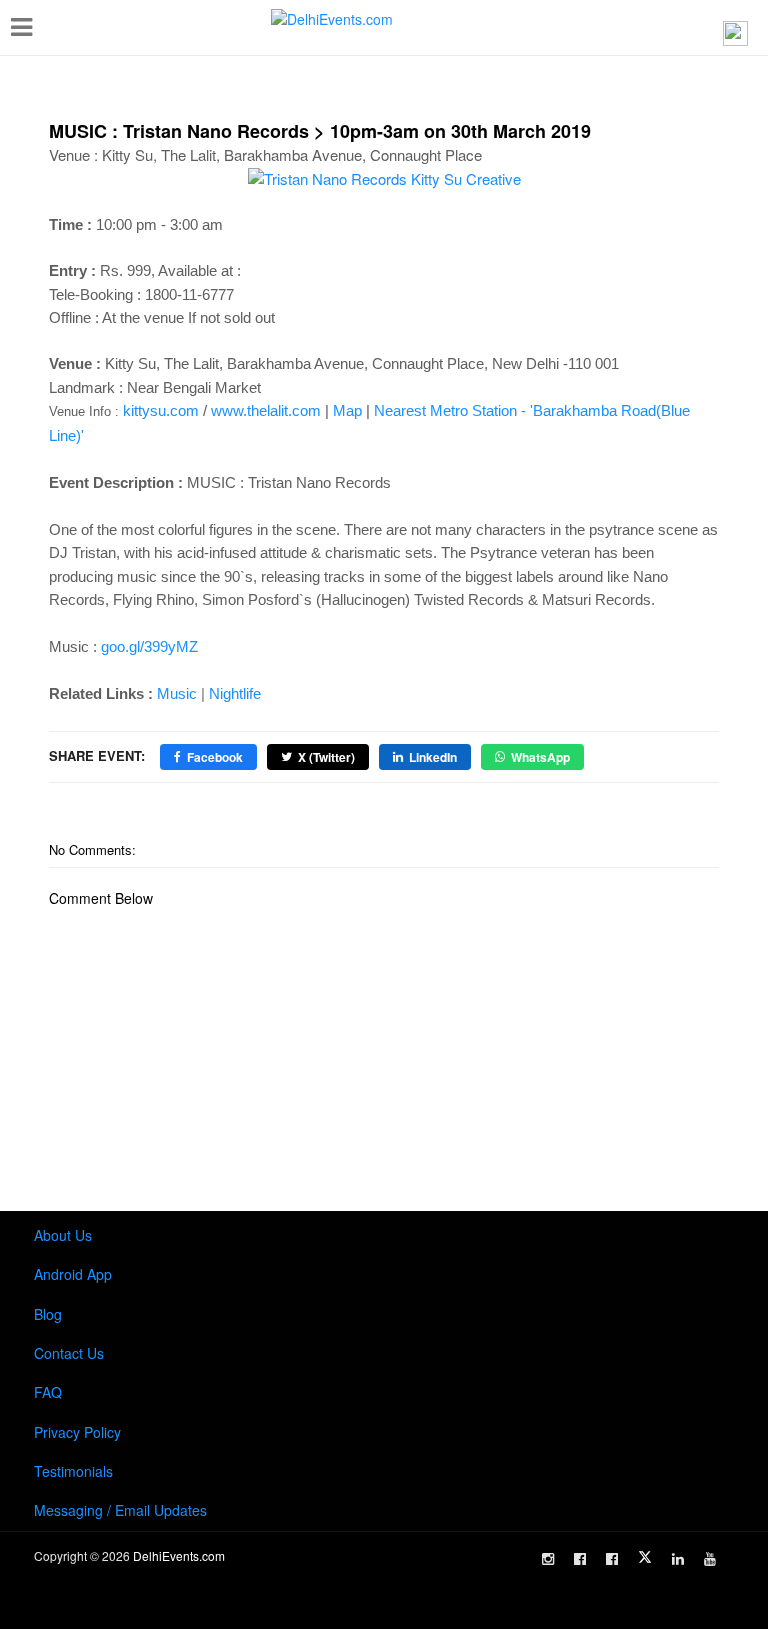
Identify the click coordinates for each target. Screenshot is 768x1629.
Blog (48, 1314)
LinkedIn (433, 757)
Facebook (215, 757)
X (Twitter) (326, 757)
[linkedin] (678, 1559)
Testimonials (73, 1471)
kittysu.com (161, 410)
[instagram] (548, 1559)
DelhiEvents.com (179, 1555)
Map (347, 410)
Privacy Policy (77, 1432)
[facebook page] (580, 1559)
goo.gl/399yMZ (149, 646)
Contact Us (69, 1353)
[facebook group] (612, 1559)
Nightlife (235, 693)
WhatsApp (540, 757)
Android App (73, 1274)
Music (177, 693)
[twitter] (645, 1557)
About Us (63, 1235)
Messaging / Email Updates (120, 1510)
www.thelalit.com (266, 410)
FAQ (48, 1392)
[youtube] (710, 1559)
